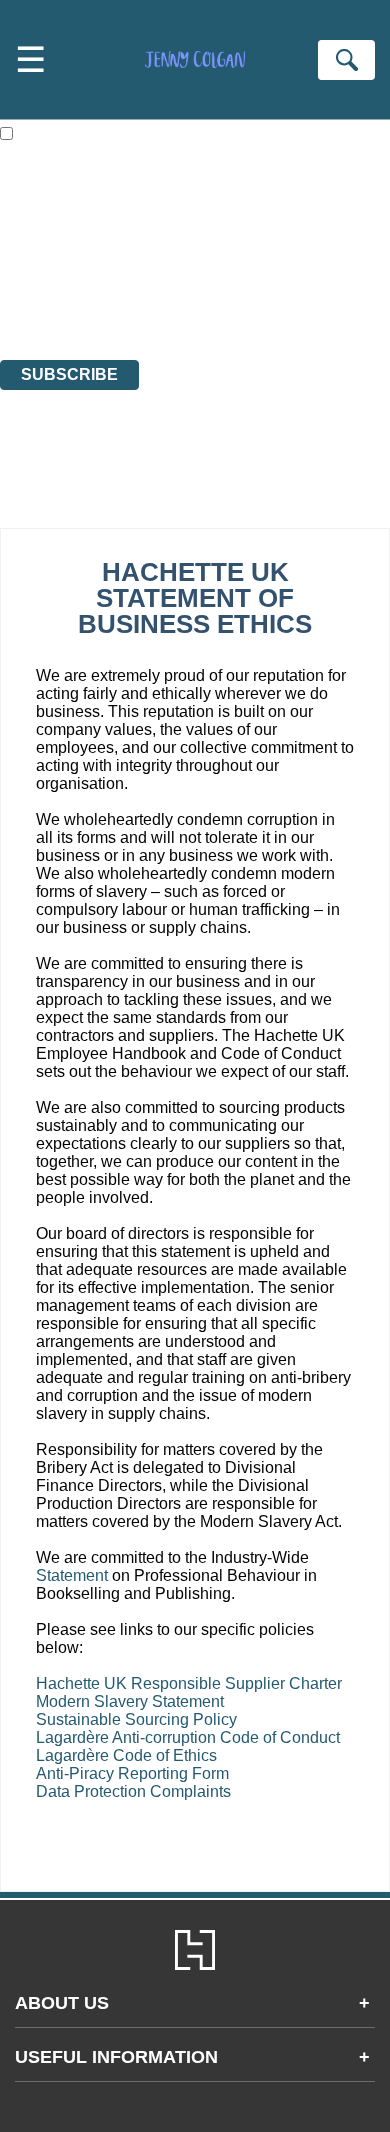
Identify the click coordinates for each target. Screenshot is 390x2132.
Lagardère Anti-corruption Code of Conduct (188, 1737)
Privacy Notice (49, 314)
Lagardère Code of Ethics (126, 1755)
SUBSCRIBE (69, 374)
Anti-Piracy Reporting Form (134, 1773)
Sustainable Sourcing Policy (136, 1719)
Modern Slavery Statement (130, 1701)
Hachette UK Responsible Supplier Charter (189, 1683)
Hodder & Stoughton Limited (237, 278)
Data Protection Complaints (133, 1791)
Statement (72, 1575)
